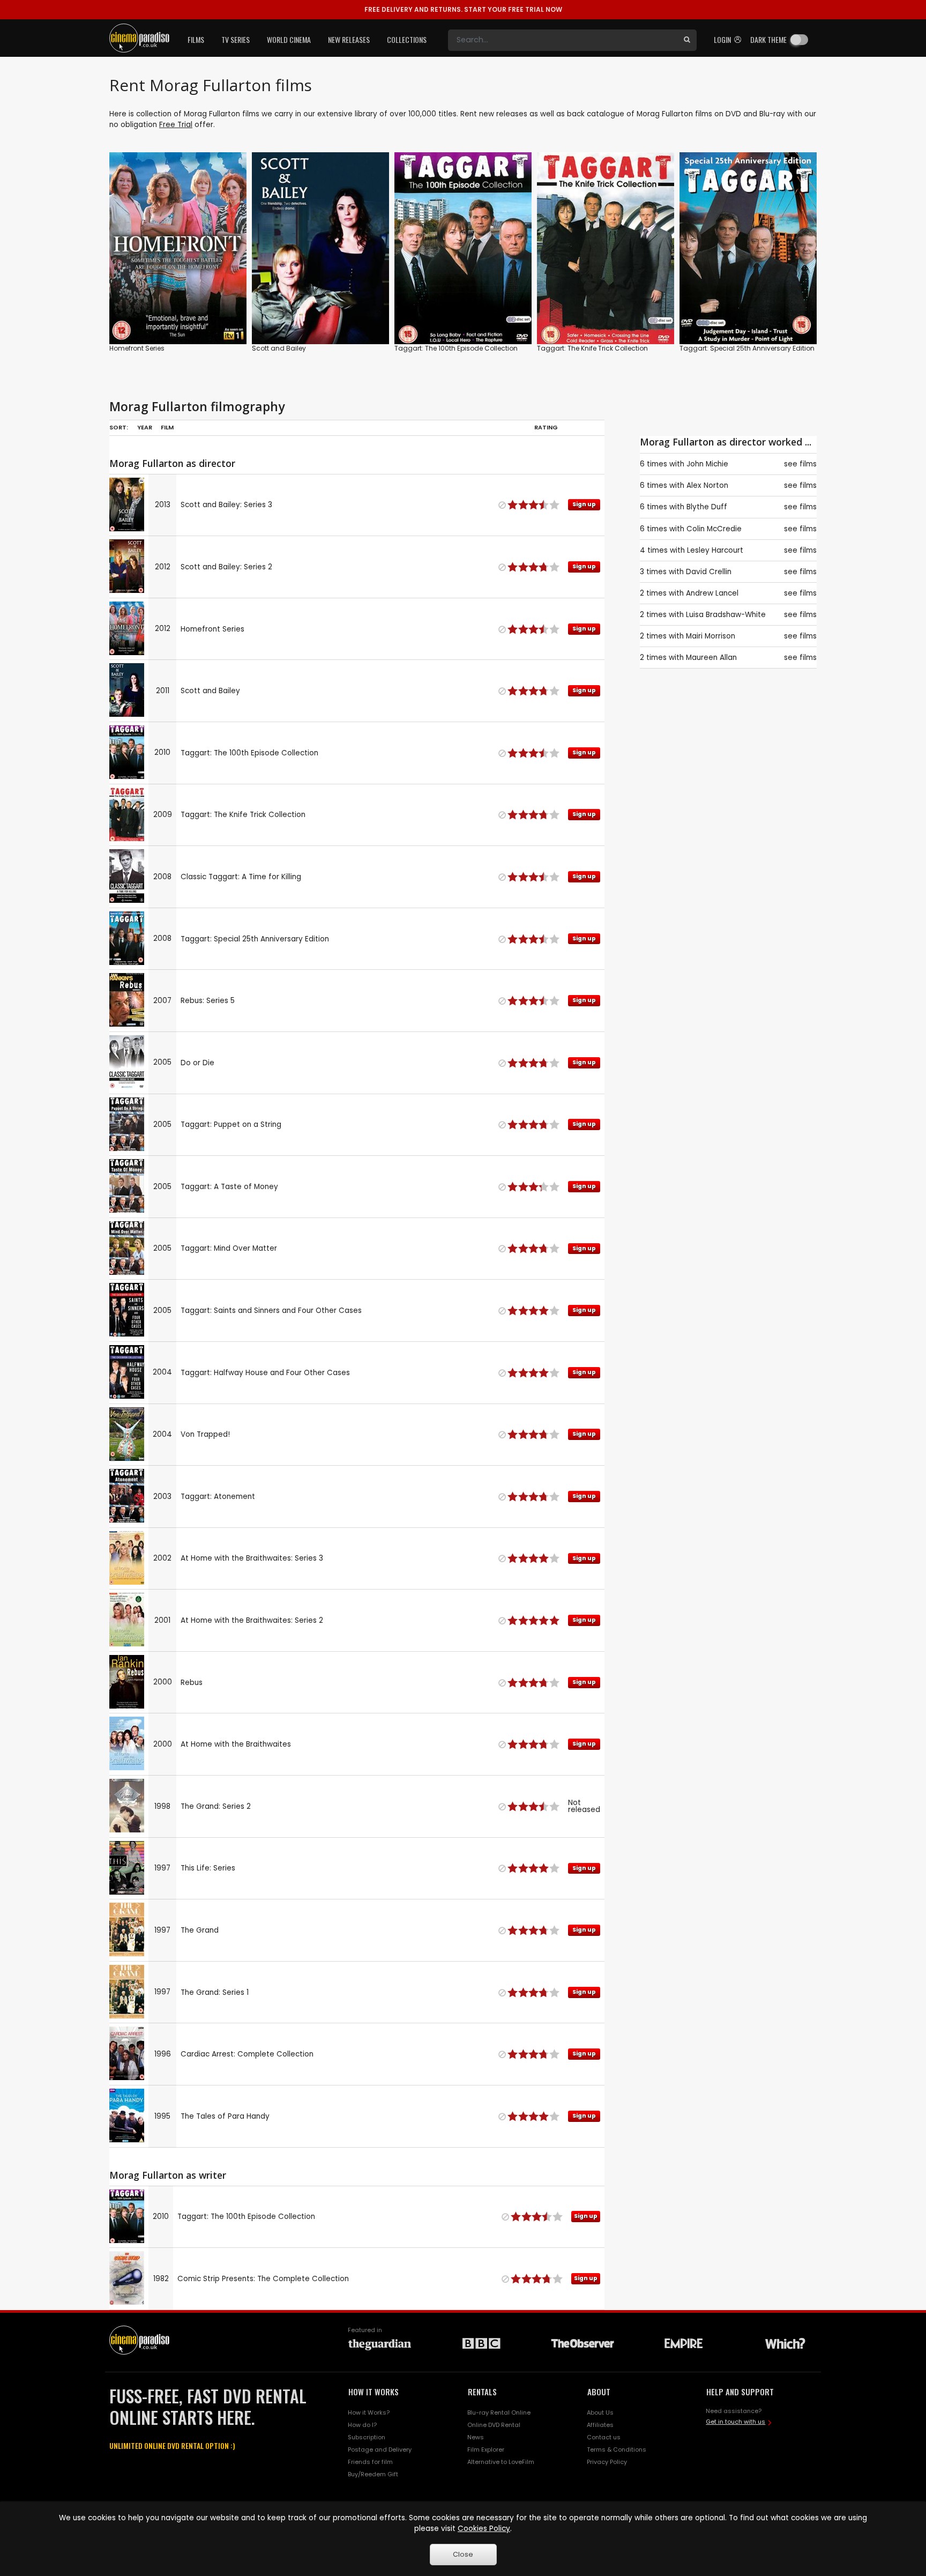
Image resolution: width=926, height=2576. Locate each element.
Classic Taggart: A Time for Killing (241, 877)
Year (145, 427)
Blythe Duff (707, 507)
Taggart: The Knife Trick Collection (592, 348)
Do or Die (197, 1063)
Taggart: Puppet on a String (231, 1124)
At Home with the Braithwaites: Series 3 (252, 1558)
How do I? (362, 2425)
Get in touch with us (735, 2422)
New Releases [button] (349, 39)
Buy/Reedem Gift (373, 2474)
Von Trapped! (205, 1434)
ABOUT (599, 2392)
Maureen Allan (711, 658)
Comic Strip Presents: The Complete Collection (263, 2279)
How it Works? (369, 2412)
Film (167, 427)
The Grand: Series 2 (216, 1806)
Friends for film (370, 2462)
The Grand (200, 1930)
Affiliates (600, 2425)
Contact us (604, 2437)
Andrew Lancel (712, 593)
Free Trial (176, 125)
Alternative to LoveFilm (501, 2462)
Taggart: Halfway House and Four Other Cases (265, 1373)
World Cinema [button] (289, 39)
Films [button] (196, 39)
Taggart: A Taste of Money (229, 1187)
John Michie (707, 464)
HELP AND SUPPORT (740, 2392)
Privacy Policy (607, 2462)
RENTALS (482, 2392)
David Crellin (709, 572)
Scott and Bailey (279, 348)
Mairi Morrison (711, 636)
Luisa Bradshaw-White (726, 615)
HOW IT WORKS (374, 2392)
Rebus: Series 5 (208, 1001)
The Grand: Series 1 (215, 1992)
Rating (546, 427)
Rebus (192, 1683)
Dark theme (768, 39)
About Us (600, 2412)
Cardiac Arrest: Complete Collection (247, 2054)
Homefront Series (137, 348)
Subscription (367, 2437)
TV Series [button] (236, 39)
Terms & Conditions (617, 2449)
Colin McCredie (714, 529)
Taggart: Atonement (218, 1497)
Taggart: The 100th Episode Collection (456, 348)
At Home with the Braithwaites (236, 1744)
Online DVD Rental (494, 2425)
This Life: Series (208, 1868)
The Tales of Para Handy (225, 2116)
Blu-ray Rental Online (499, 2412)
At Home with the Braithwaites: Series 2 (252, 1620)
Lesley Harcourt (715, 550)
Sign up (178, 314)
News (476, 2437)
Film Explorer (486, 2449)
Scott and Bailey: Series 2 (226, 567)
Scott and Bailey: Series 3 (226, 505)
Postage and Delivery (380, 2449)
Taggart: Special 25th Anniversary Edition (747, 348)
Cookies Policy (484, 2529)
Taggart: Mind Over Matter (229, 1248)
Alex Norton (707, 485)
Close (463, 2554)
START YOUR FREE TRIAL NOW (463, 9)
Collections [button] (407, 39)
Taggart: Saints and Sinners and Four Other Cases (271, 1311)
